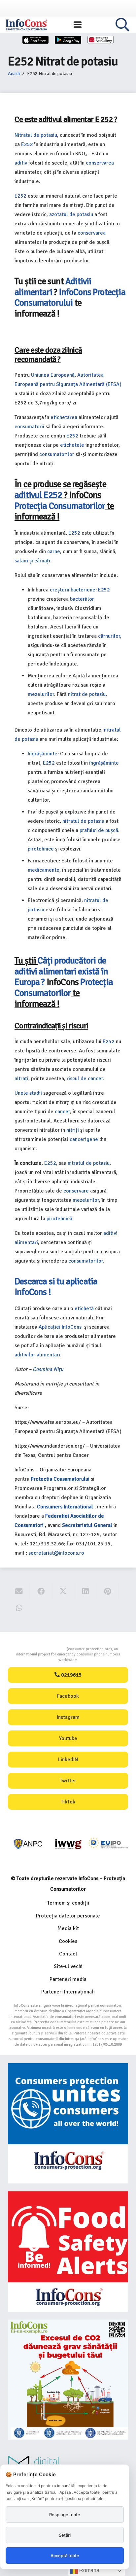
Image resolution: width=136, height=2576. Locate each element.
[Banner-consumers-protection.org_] (68, 2123)
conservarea (100, 163)
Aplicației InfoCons (61, 1327)
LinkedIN (68, 1760)
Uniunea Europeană (53, 375)
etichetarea (64, 417)
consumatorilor (57, 454)
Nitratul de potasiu (36, 135)
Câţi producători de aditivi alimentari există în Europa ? (61, 971)
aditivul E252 (38, 495)
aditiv (21, 163)
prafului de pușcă (99, 830)
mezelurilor (41, 694)
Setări (65, 2535)
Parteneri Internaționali (68, 1992)
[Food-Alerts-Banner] (68, 2252)
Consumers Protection (42, 1649)
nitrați (21, 1079)
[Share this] (41, 1591)
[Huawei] (101, 40)
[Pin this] (108, 1591)
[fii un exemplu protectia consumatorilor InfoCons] (68, 2380)
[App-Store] (36, 40)
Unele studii (28, 1093)
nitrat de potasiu (87, 694)
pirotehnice (41, 849)
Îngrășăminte (43, 754)
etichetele (72, 445)
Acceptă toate (65, 2556)
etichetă (84, 1308)
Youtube (68, 1738)
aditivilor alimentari (37, 1355)
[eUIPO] (108, 1844)
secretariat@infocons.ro (56, 1553)
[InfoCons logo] (26, 25)
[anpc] (28, 1844)
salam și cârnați (32, 561)
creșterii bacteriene (73, 590)
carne (54, 551)
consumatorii (29, 427)
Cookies (68, 1941)
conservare (76, 1191)
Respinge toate (65, 2515)
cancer (62, 1112)
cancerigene (84, 1139)
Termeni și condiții (68, 1903)
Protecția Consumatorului (70, 298)
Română (89, 2570)
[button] (78, 25)
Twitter (68, 1781)
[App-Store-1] (68, 40)
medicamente (44, 870)
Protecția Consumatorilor (60, 506)
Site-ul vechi (68, 1966)
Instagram (68, 1717)
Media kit (68, 1928)
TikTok (68, 1802)
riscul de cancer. (85, 1079)
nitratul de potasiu (83, 821)
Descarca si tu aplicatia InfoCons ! (56, 1287)
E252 (27, 144)
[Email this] (19, 1591)
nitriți (73, 1130)
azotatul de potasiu (71, 214)
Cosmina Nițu (48, 1369)
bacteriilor (81, 599)
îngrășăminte (104, 763)
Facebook (68, 1696)
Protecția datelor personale (68, 1916)
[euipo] (68, 1844)
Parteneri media (68, 1979)
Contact (68, 1954)
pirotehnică (59, 1219)
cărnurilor (109, 636)
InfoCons (75, 292)
